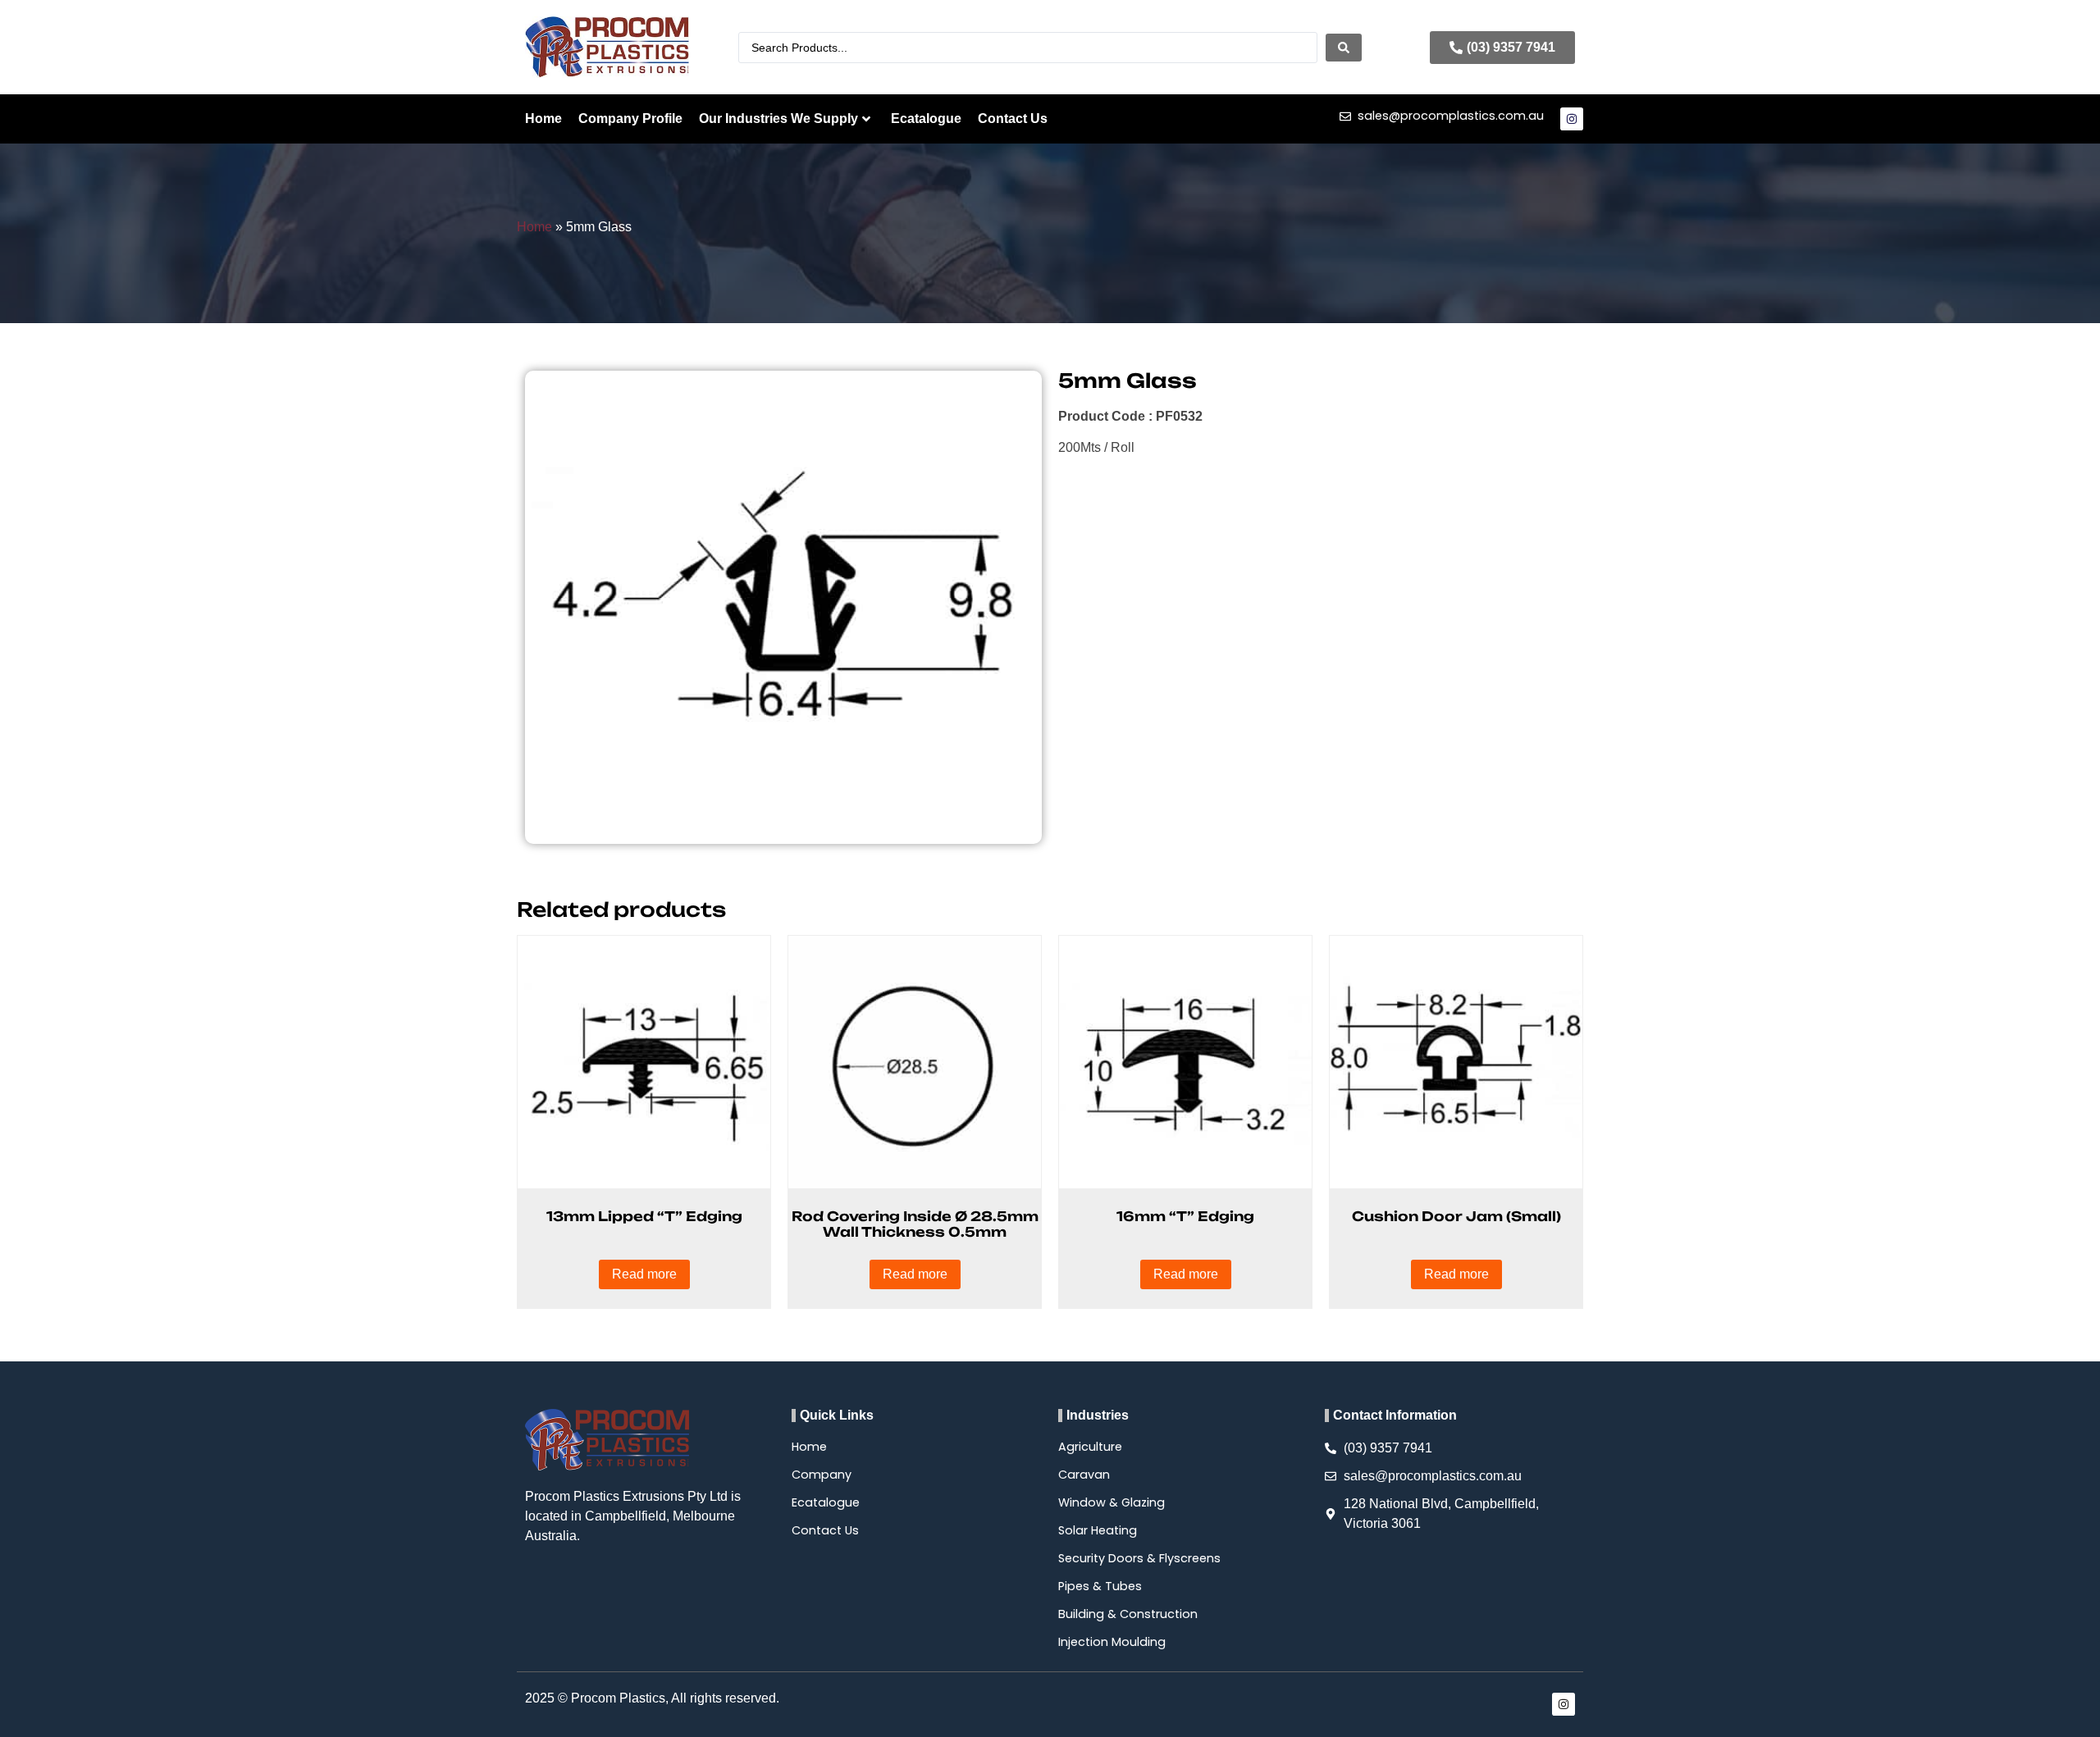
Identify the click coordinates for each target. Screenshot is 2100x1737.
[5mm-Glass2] (783, 608)
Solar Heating (1098, 1530)
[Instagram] (1572, 119)
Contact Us (1013, 119)
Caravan (1084, 1475)
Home (543, 119)
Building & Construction (1128, 1614)
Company (822, 1475)
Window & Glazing (1112, 1502)
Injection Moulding (1112, 1642)
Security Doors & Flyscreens (1139, 1558)
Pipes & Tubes (1100, 1586)
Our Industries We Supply (778, 119)
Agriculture (1090, 1447)
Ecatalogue (926, 119)
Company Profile (630, 119)
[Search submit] (1344, 48)
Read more (644, 1274)
